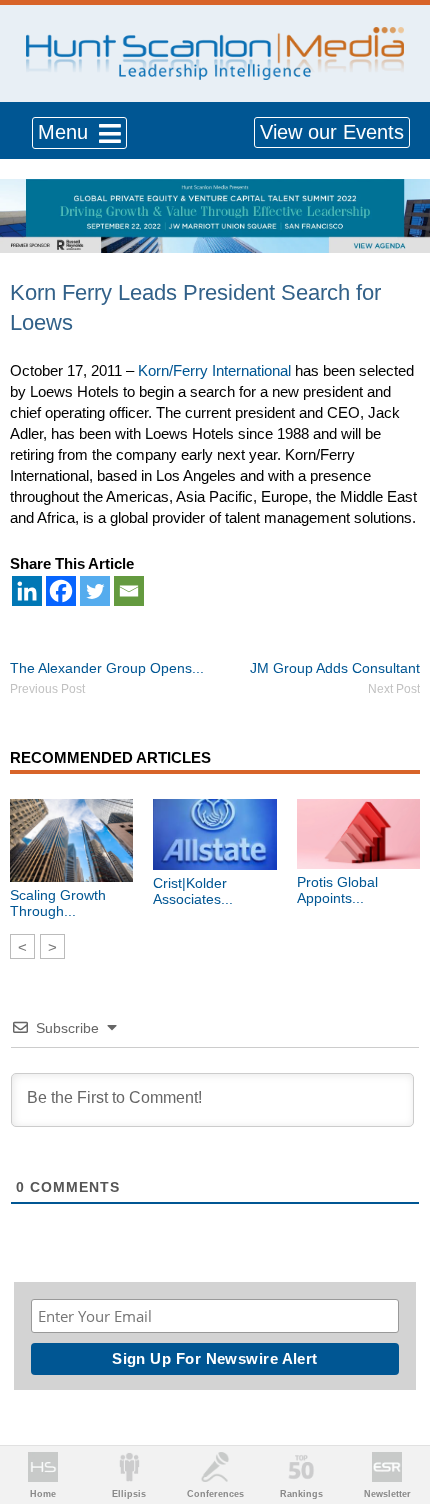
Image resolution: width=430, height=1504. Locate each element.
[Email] (129, 591)
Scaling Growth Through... (58, 903)
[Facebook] (61, 591)
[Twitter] (95, 591)
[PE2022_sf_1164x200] (215, 189)
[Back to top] (396, 1415)
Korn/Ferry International (214, 370)
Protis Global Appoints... (337, 890)
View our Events (332, 132)
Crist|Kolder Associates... (193, 891)
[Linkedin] (27, 591)
